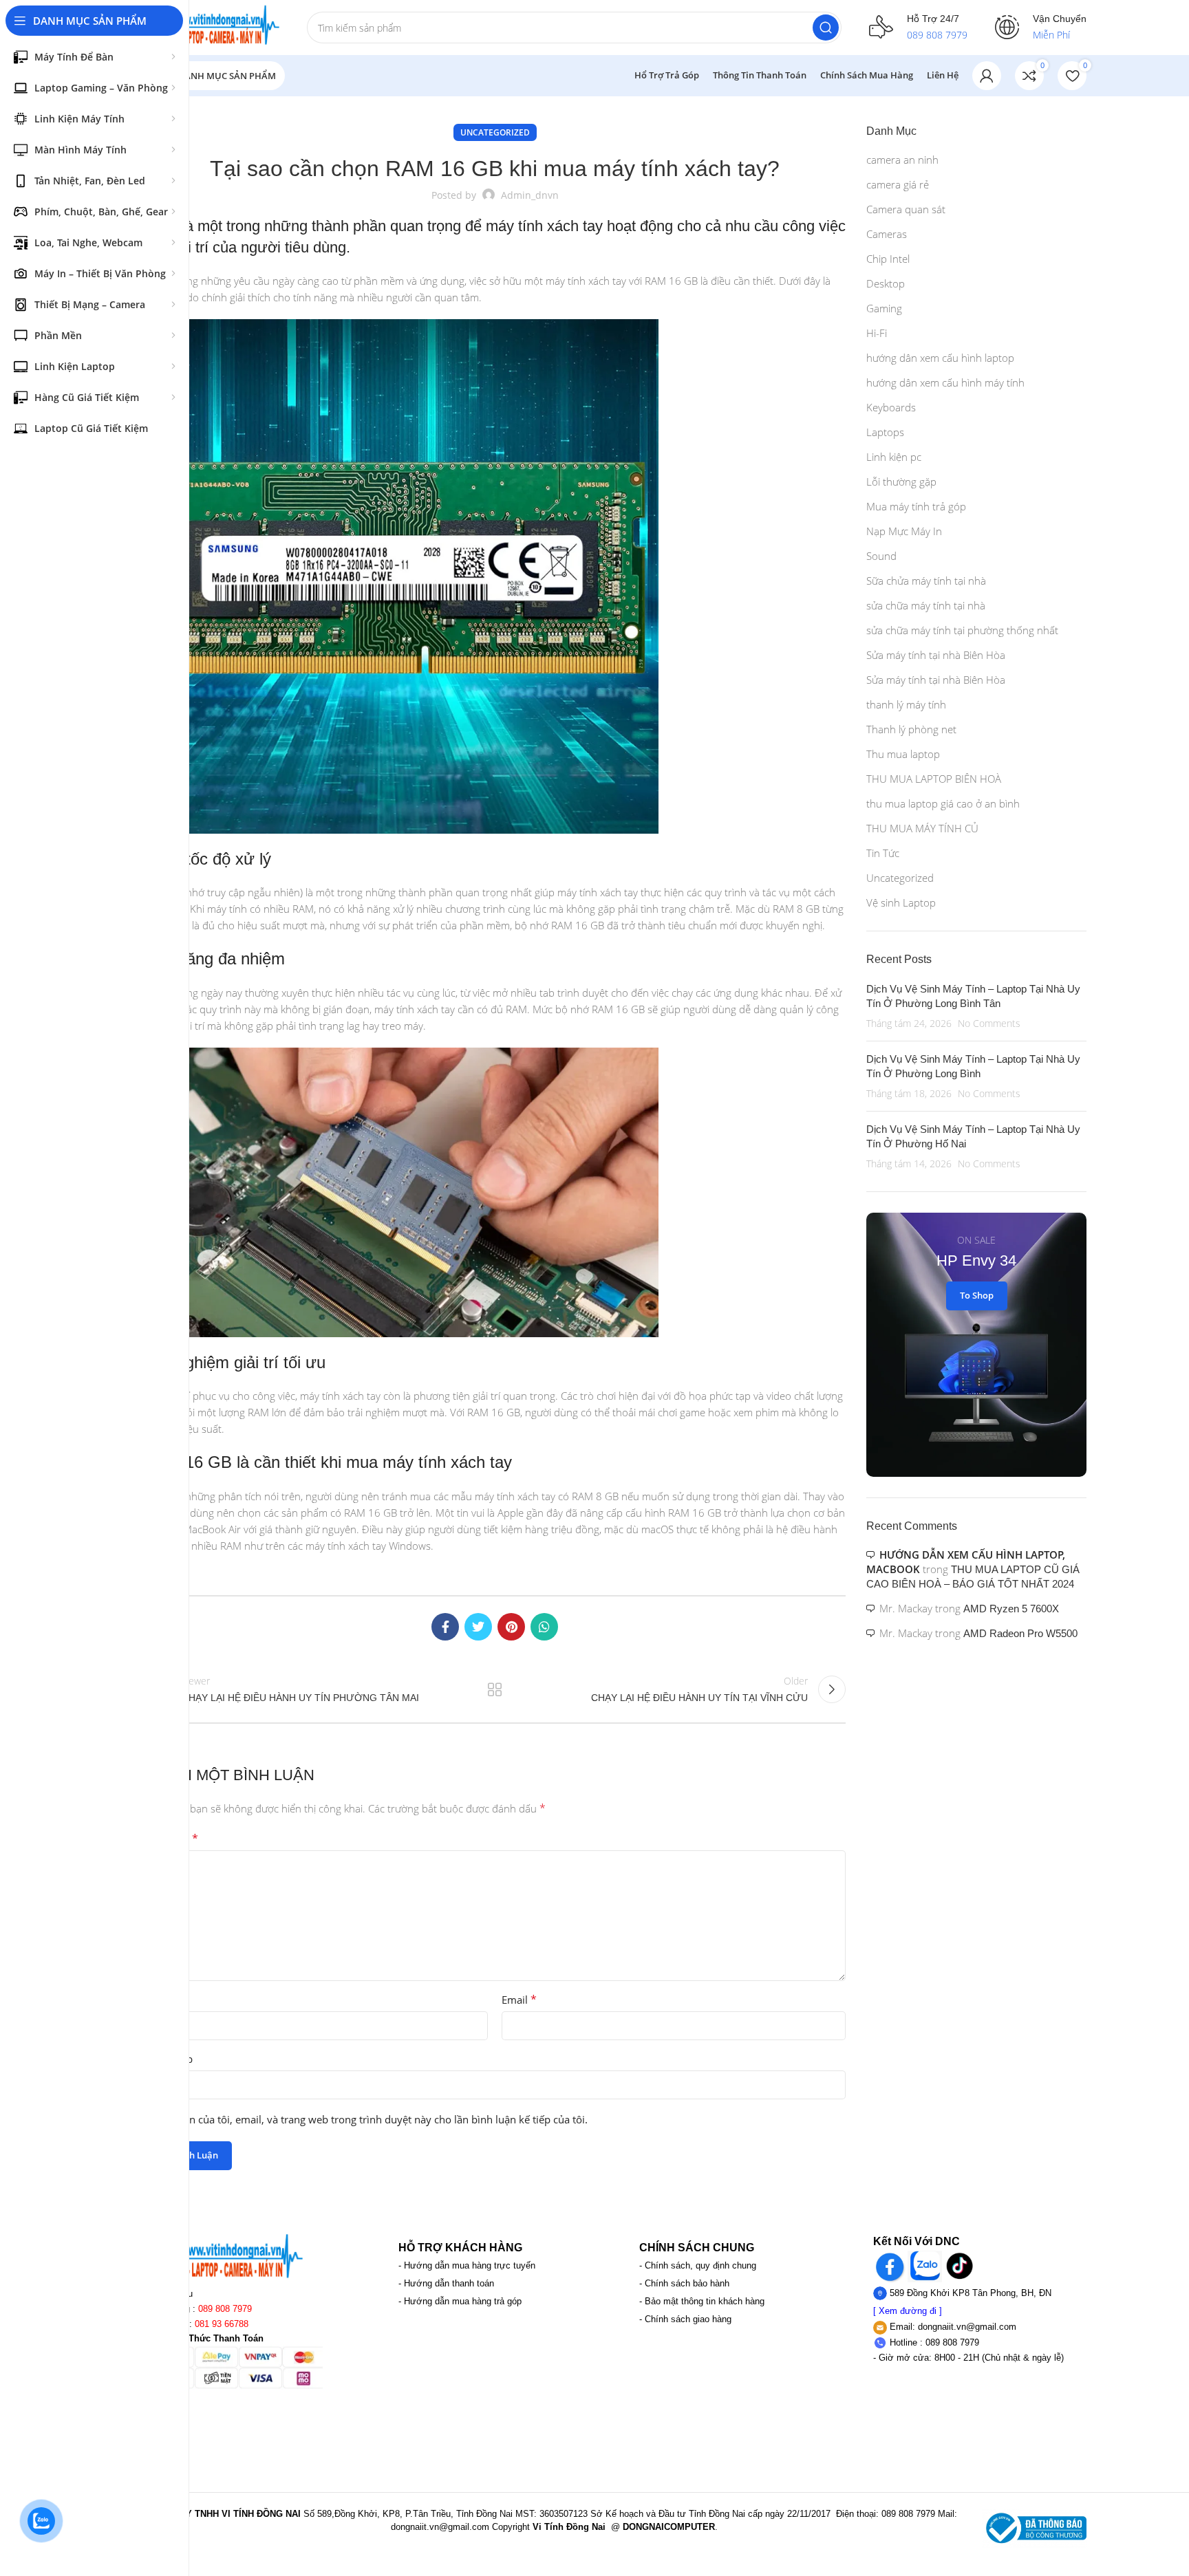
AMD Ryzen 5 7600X (1011, 1609)
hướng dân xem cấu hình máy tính (945, 382)
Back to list (495, 1689)
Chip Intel (888, 259)
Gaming (884, 308)
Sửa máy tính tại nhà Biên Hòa (936, 655)
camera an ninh (902, 160)
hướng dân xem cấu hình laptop (940, 358)
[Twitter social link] (478, 1627)
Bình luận (171, 1839)
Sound (881, 556)
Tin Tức (883, 853)
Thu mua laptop (903, 754)
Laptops (885, 432)
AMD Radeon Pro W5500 (1020, 1633)
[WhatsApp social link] (544, 1627)
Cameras (887, 234)
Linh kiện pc (894, 457)
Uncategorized (495, 132)
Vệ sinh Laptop (901, 902)
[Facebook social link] (445, 1627)
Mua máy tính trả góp (916, 506)
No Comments (989, 1024)
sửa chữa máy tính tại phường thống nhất (962, 630)
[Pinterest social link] (511, 1627)
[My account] (987, 76)
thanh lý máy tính (906, 704)
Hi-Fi (877, 333)
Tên (156, 2000)
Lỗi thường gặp (901, 481)
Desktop (886, 283)
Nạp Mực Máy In (904, 531)
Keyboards (891, 407)
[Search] (826, 28)
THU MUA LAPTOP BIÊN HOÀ (934, 779)
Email (519, 2000)
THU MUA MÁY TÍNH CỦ (922, 828)
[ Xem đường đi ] (908, 2311)
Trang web (168, 2059)
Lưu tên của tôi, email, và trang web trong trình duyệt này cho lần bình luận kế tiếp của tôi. (373, 2119)
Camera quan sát (906, 209)
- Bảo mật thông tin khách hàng (702, 2301)
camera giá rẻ (898, 184)
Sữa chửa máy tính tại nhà (926, 581)
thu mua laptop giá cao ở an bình (943, 803)
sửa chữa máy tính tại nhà (926, 605)
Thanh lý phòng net (911, 729)
